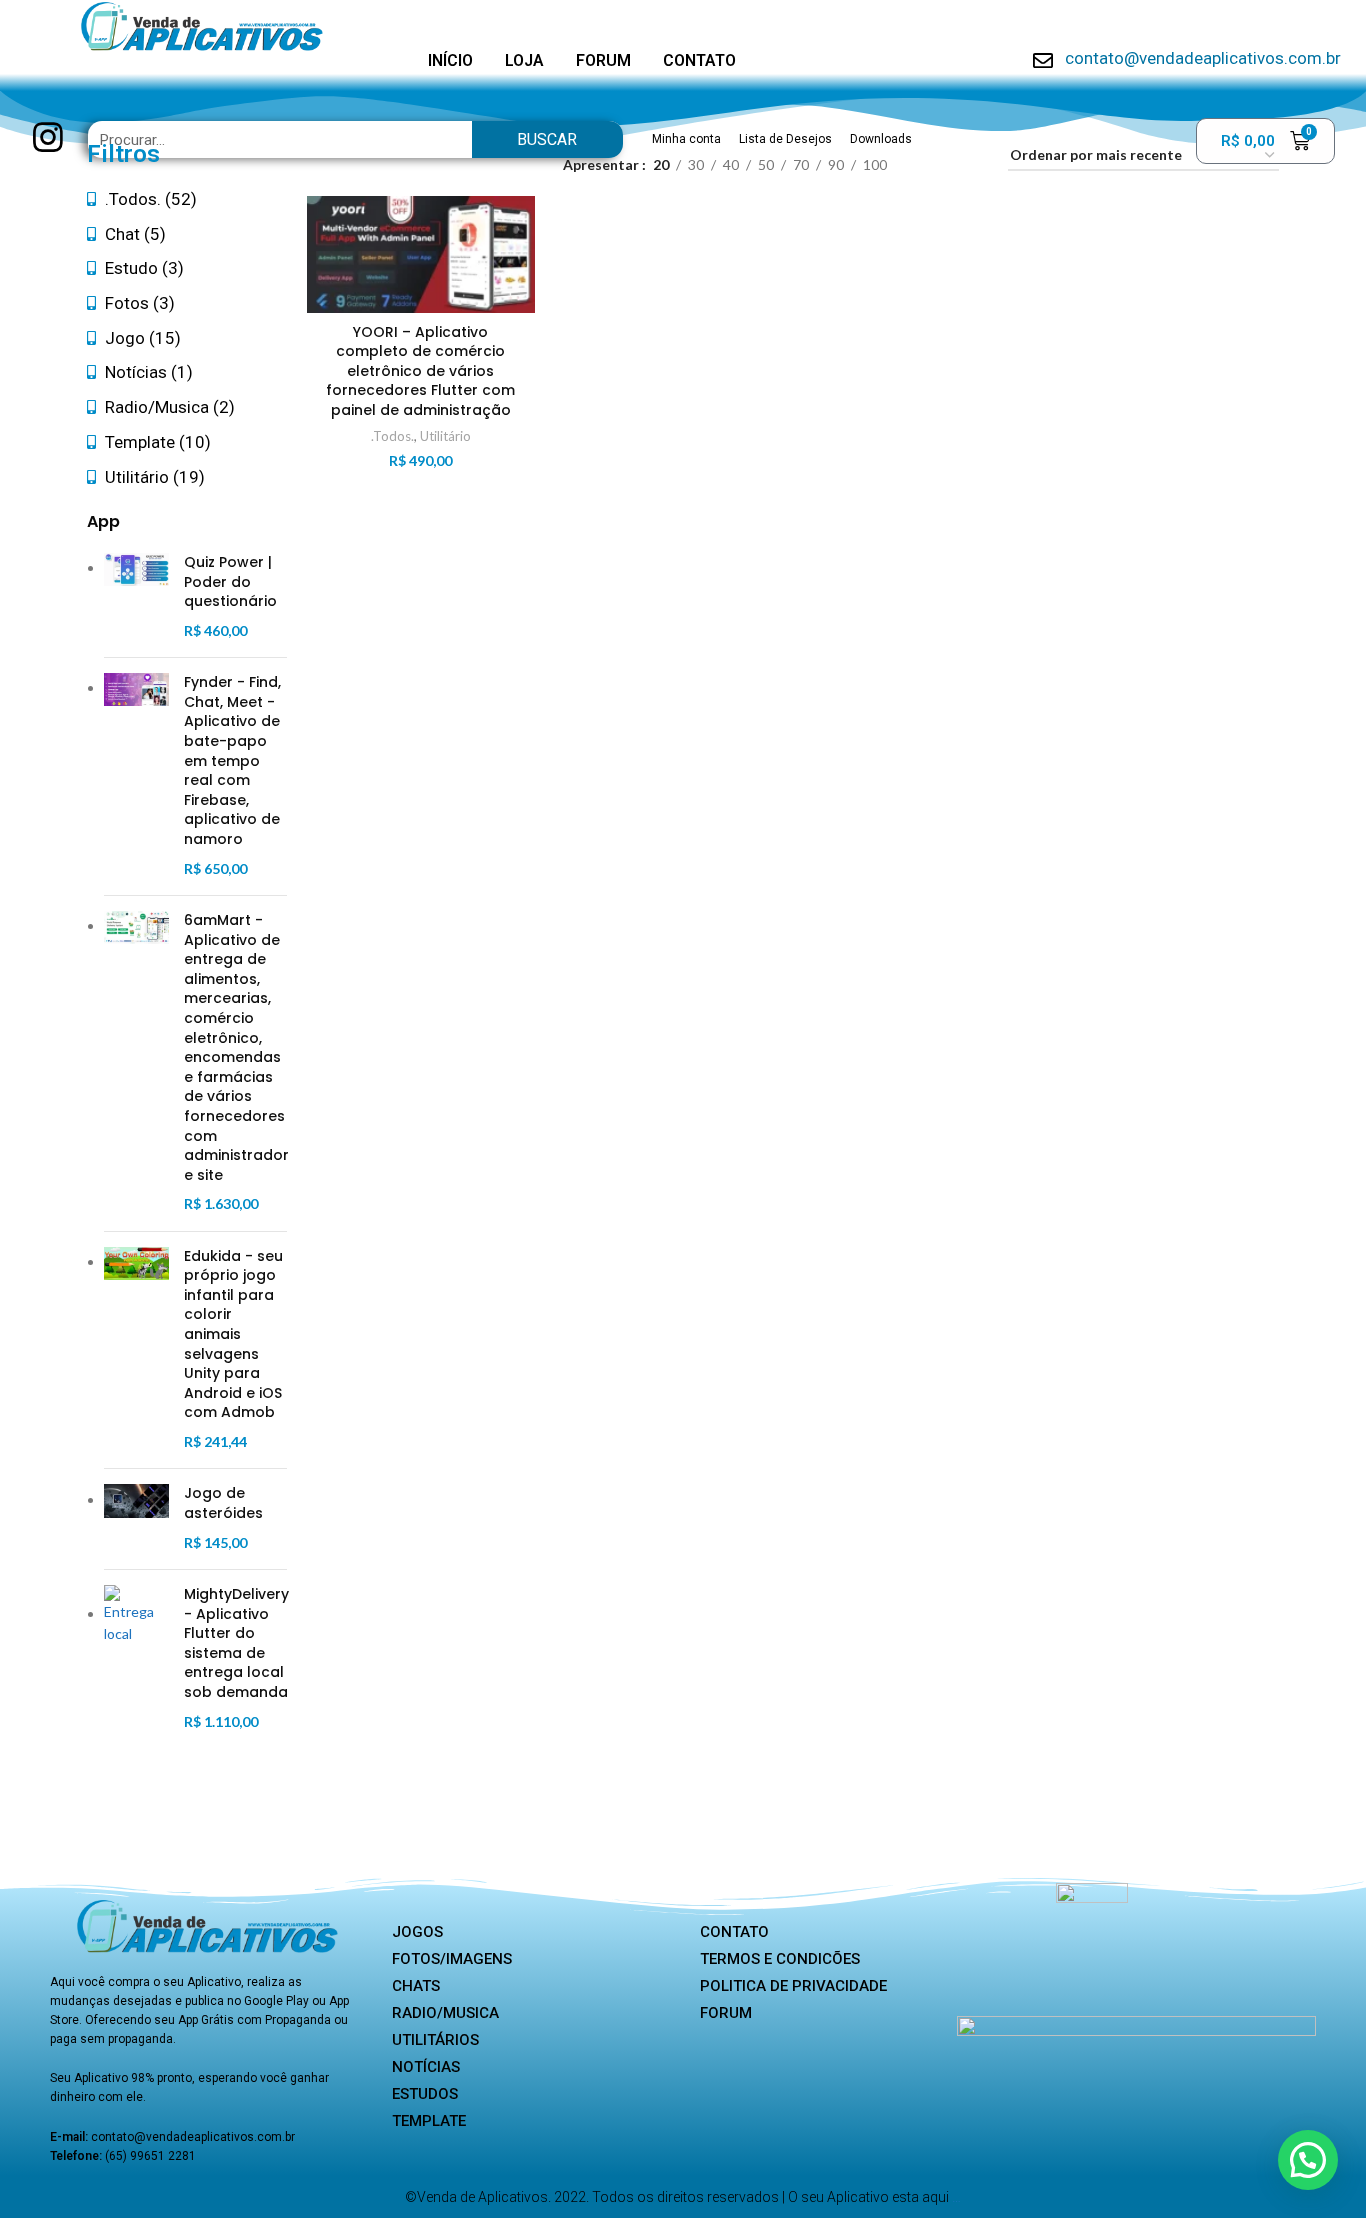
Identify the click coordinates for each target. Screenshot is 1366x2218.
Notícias (426, 2067)
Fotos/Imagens (452, 1959)
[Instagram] (47, 137)
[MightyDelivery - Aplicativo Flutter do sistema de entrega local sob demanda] (136, 1659)
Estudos (425, 2094)
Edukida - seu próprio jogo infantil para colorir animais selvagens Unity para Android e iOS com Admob (233, 1335)
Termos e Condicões (780, 1959)
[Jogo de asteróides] (136, 1519)
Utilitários (435, 2040)
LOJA (524, 60)
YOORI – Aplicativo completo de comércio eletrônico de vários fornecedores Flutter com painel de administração (420, 371)
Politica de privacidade (793, 1986)
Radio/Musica (445, 2013)
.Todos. (392, 436)
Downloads (881, 139)
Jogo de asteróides (223, 1503)
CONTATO (699, 60)
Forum (726, 2013)
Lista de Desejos (785, 139)
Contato (734, 1932)
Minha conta (686, 139)
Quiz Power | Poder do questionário (230, 582)
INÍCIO (450, 60)
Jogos (417, 1932)
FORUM (603, 60)
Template (429, 2121)
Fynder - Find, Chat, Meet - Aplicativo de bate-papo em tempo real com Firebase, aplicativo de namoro (232, 761)
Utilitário (445, 436)
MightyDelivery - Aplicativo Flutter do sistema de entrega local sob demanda (236, 1643)
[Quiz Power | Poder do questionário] (136, 597)
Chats (416, 1986)
